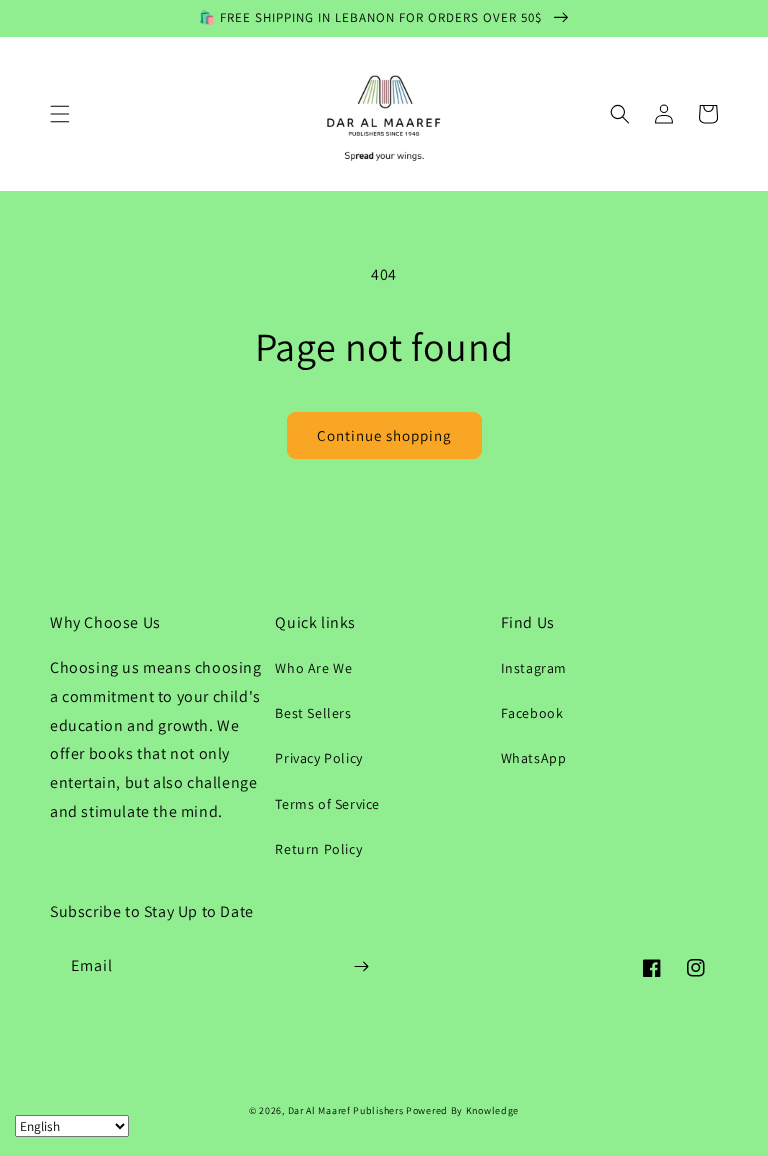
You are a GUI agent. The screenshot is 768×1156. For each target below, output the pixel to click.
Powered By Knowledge (462, 1110)
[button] (60, 114)
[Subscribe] (361, 966)
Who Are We (313, 668)
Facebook (532, 713)
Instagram (534, 668)
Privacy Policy (318, 758)
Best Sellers (313, 713)
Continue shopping (384, 435)
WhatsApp (534, 758)
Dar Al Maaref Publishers (347, 1110)
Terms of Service (327, 804)
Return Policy (318, 849)
